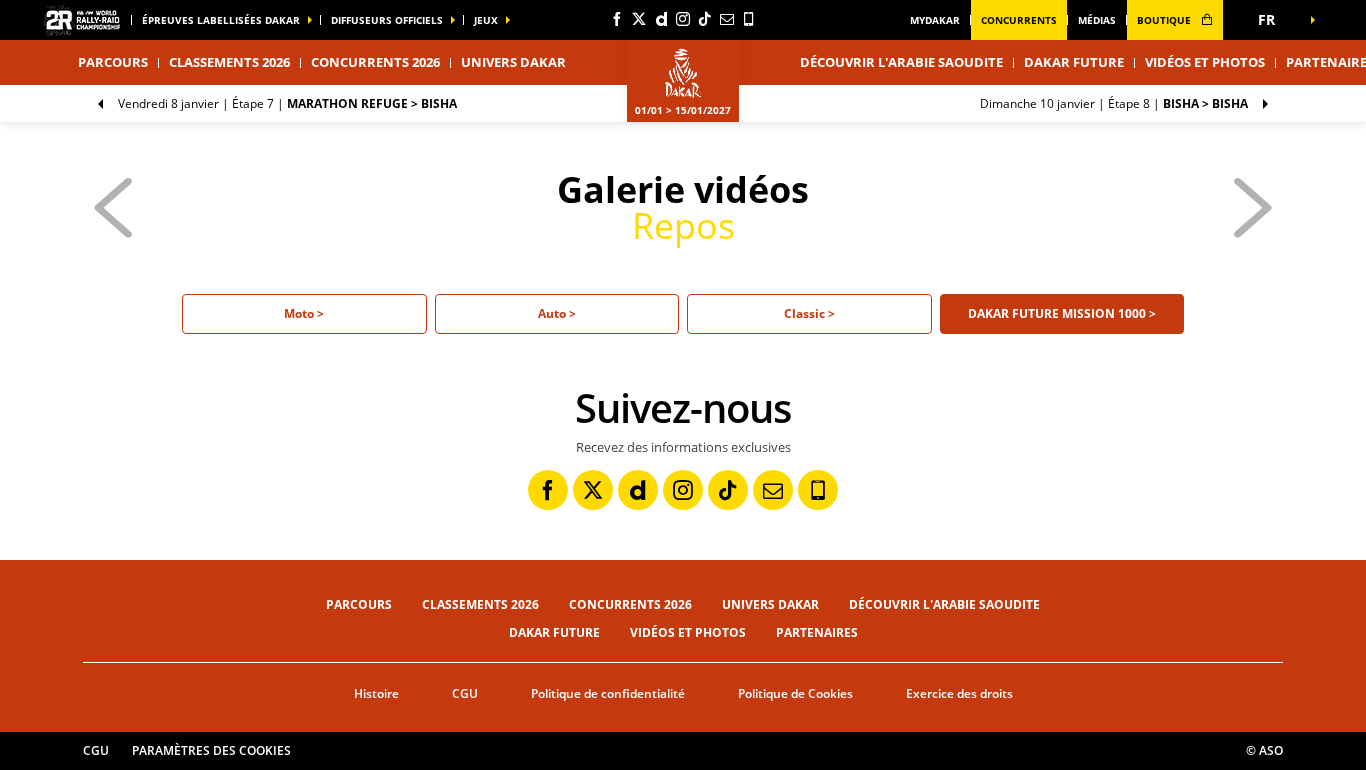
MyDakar (935, 20)
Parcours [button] (113, 62)
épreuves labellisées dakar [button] (221, 20)
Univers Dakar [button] (513, 62)
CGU (465, 693)
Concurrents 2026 (375, 62)
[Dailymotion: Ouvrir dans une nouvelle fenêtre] (661, 19)
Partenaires (817, 632)
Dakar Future (1074, 62)
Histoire (376, 693)
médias (1097, 20)
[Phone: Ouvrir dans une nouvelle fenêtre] (749, 19)
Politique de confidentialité (608, 693)
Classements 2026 (229, 62)
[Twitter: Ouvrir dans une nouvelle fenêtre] (639, 19)
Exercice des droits (959, 693)
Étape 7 (287, 103)
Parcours (359, 604)
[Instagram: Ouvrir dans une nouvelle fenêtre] (683, 19)
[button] (1273, 20)
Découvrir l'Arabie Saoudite (901, 62)
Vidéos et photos (1205, 62)
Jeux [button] (486, 20)
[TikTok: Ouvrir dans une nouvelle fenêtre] (705, 19)
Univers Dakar (770, 604)
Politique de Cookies (795, 693)
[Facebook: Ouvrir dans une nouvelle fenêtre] (617, 19)
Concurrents (1019, 20)
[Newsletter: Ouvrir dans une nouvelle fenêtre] (727, 19)
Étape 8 (1114, 103)
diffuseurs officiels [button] (387, 20)
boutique (1165, 20)
